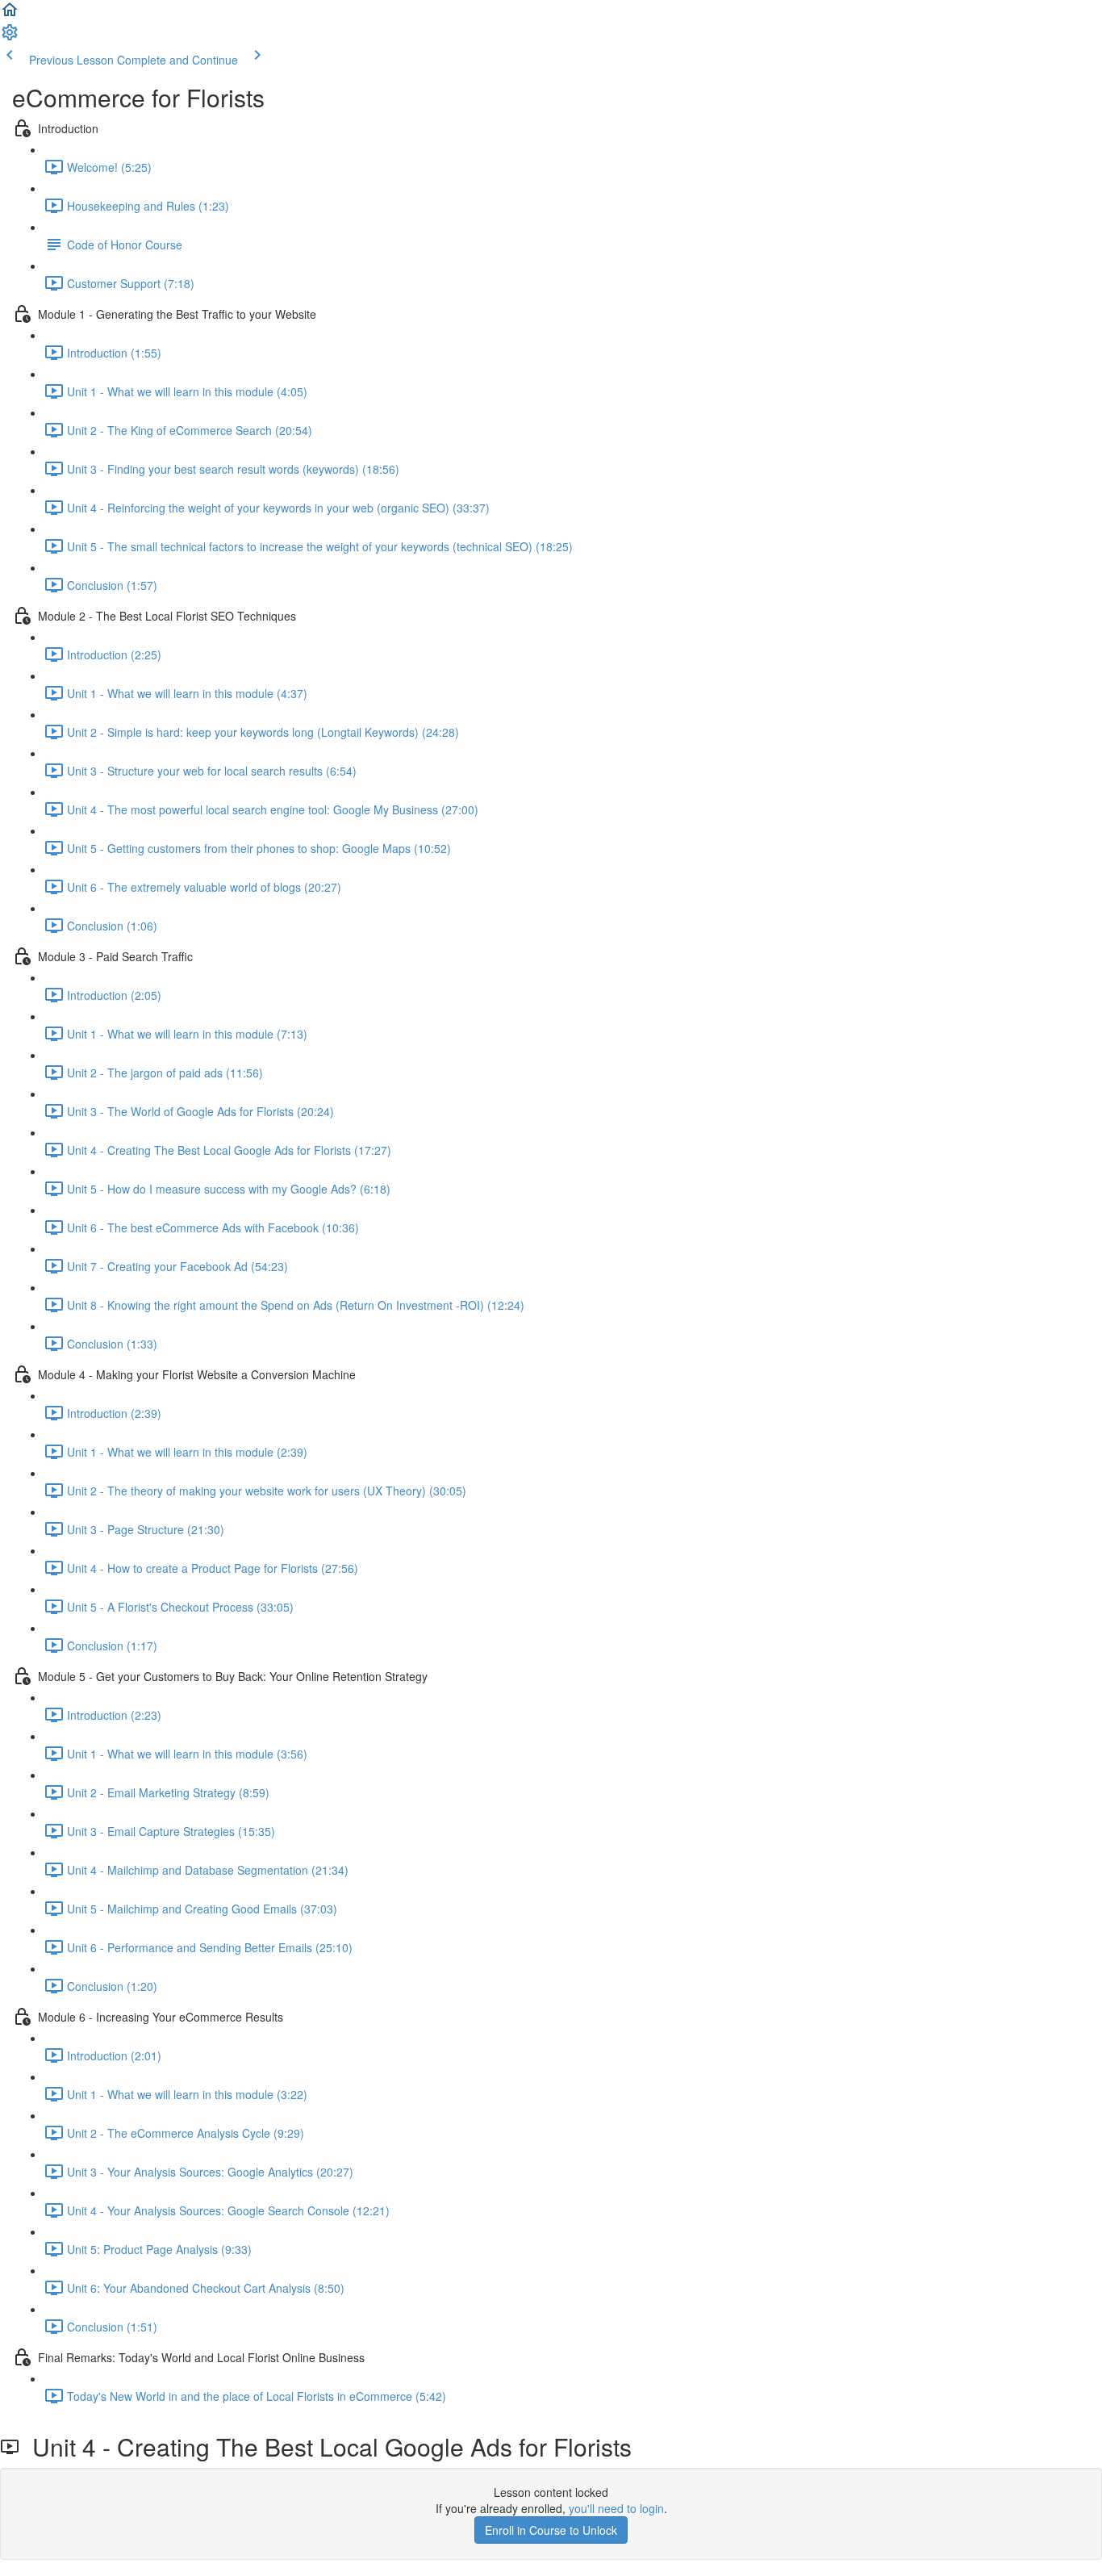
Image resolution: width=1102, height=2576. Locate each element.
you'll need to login (616, 2508)
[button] (10, 15)
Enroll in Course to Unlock (551, 2530)
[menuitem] (10, 37)
